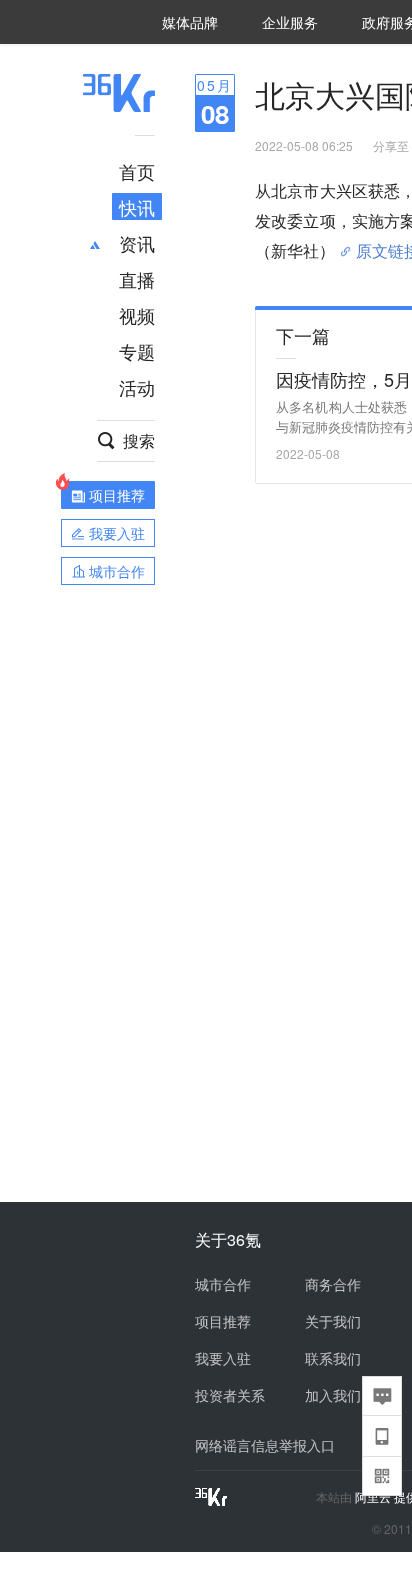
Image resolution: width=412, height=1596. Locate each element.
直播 (137, 279)
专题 (137, 351)
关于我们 (333, 1321)
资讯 (137, 243)
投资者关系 (230, 1395)
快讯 (137, 207)
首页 (137, 171)
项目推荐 (223, 1321)
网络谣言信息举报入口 (265, 1445)
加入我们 (333, 1395)
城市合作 (223, 1284)
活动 (137, 387)
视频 (137, 315)
